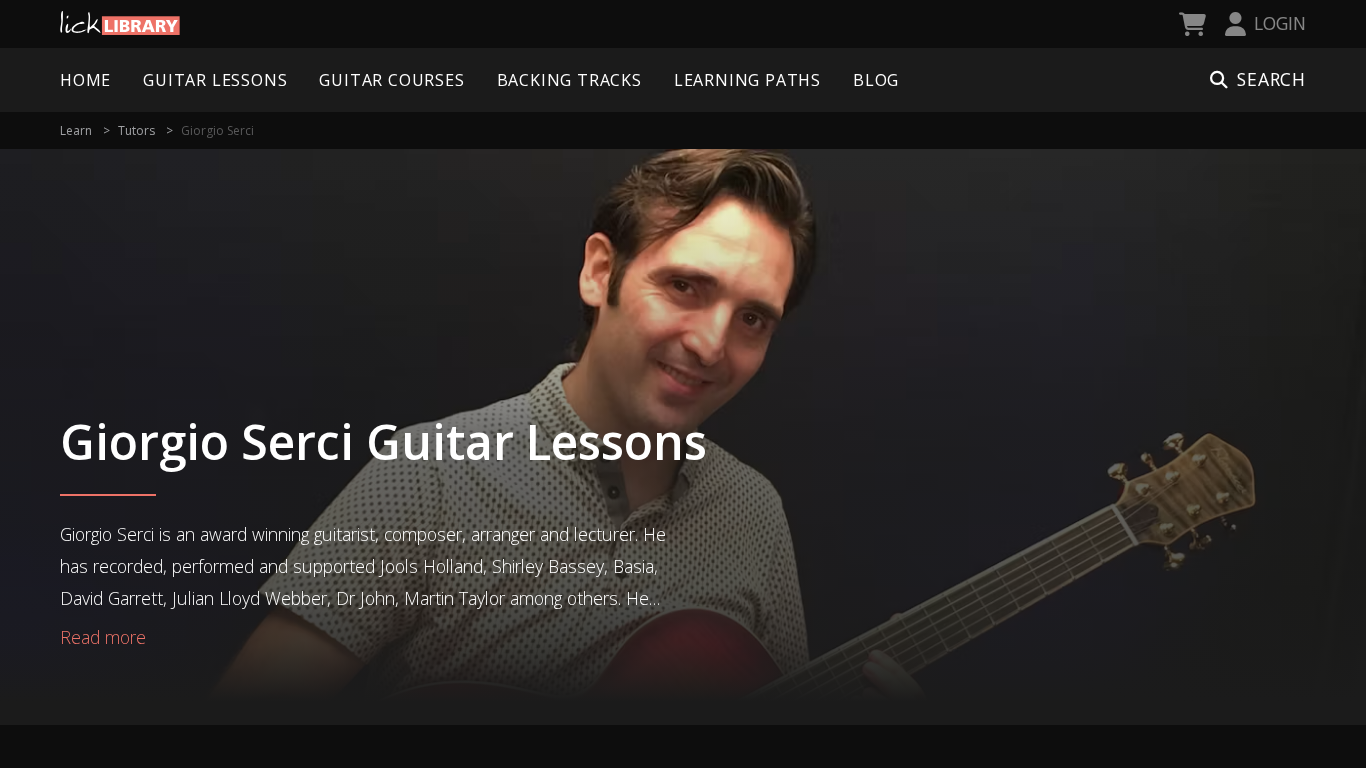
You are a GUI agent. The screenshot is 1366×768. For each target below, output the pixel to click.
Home (85, 80)
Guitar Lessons (215, 80)
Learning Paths (747, 80)
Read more (103, 637)
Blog (876, 80)
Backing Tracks (569, 80)
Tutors (136, 130)
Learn (76, 130)
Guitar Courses (391, 80)
